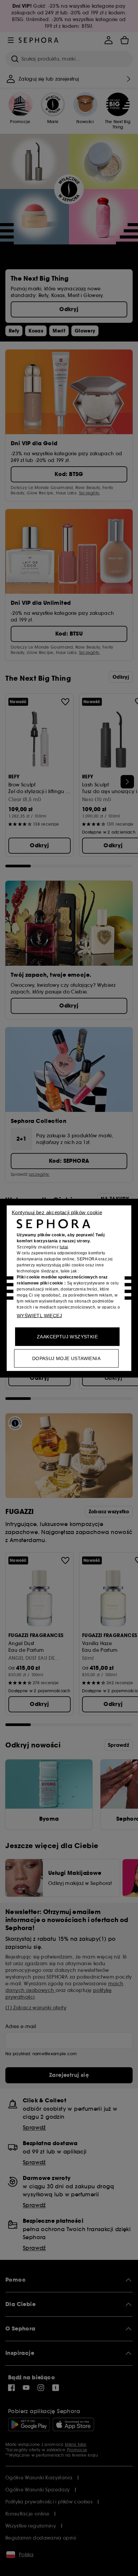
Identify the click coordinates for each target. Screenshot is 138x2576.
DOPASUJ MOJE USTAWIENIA (66, 1358)
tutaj (64, 1247)
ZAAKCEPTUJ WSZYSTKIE (67, 1336)
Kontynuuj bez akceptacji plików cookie (57, 1212)
